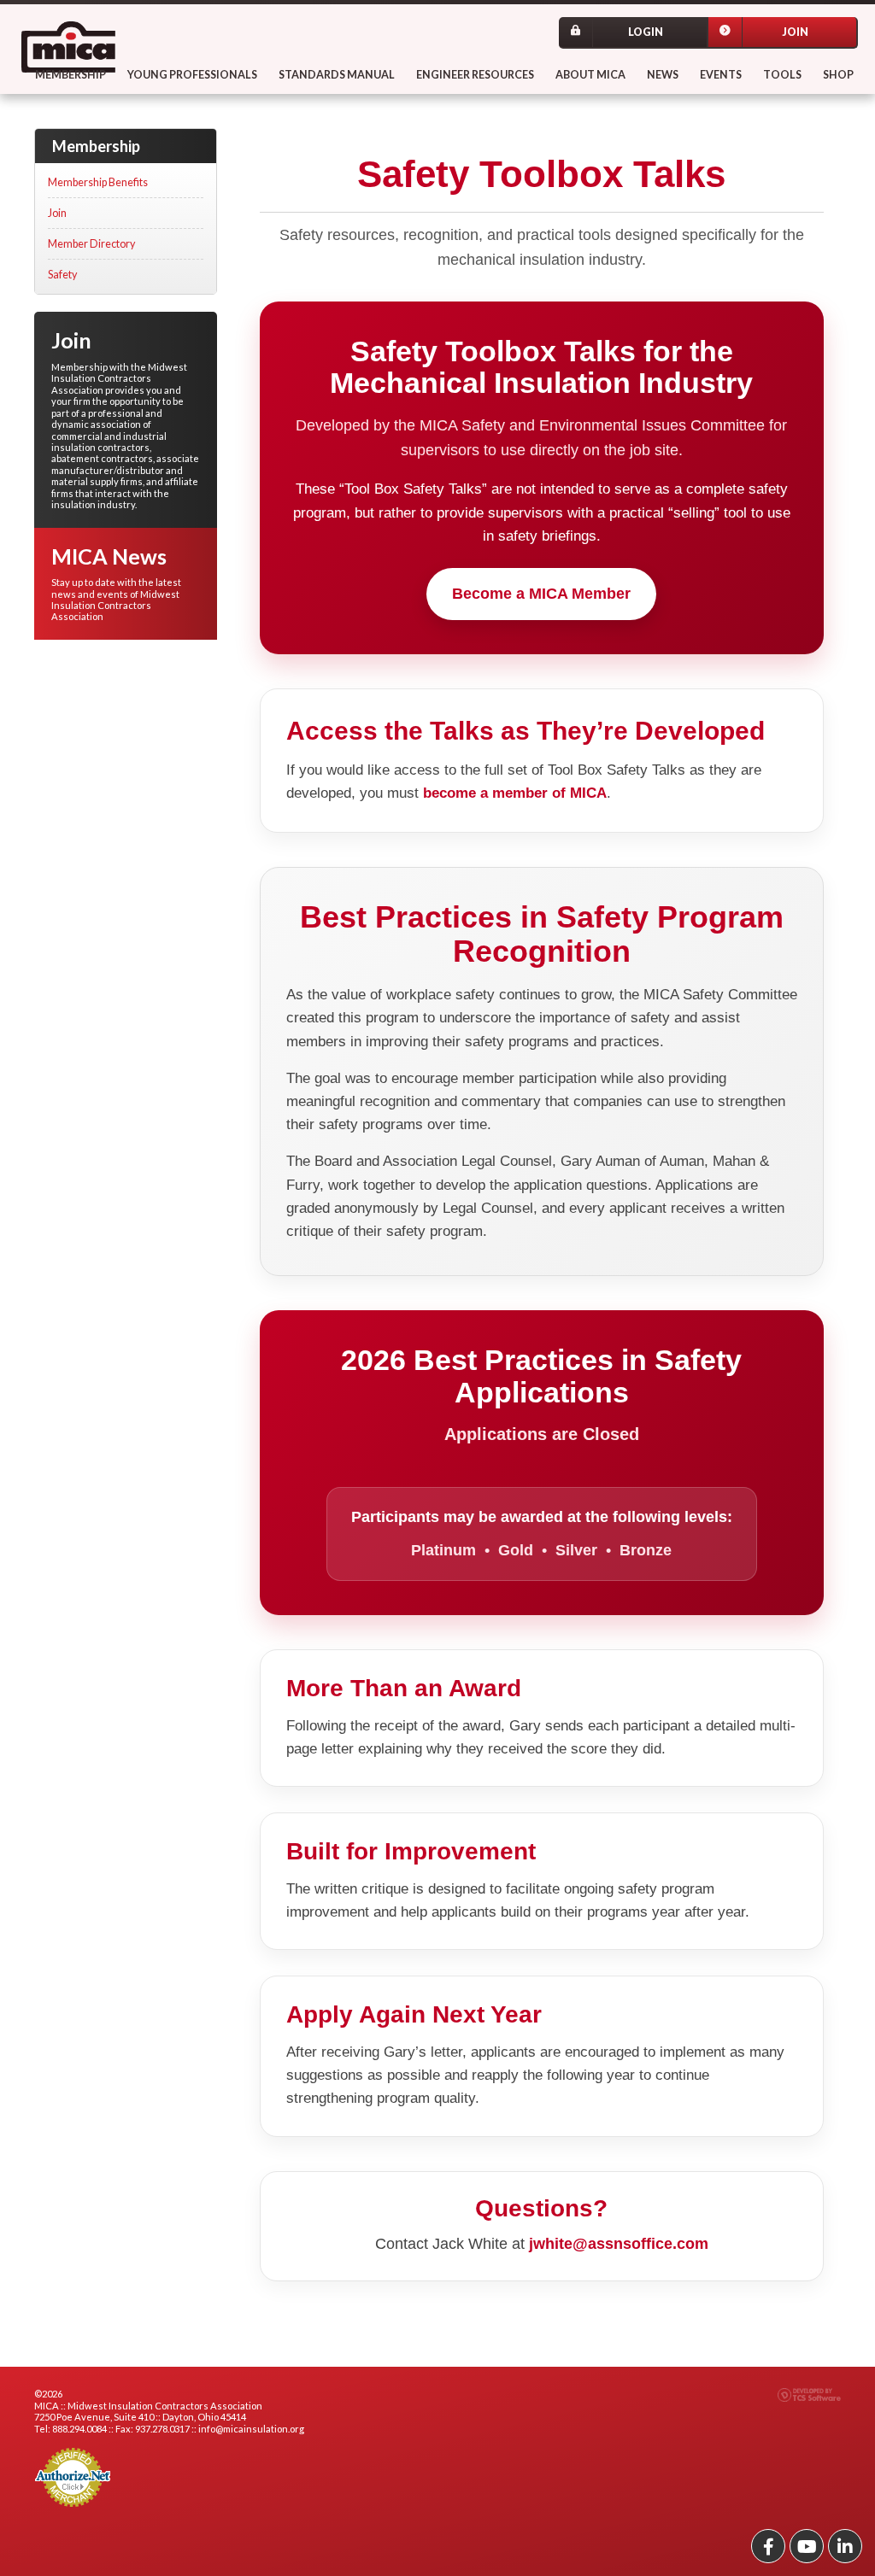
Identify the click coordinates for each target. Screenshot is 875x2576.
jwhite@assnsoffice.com (619, 2244)
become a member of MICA (515, 793)
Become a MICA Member (541, 594)
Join (795, 32)
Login (646, 32)
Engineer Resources (475, 75)
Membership (70, 75)
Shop (838, 75)
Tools (782, 75)
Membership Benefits (98, 182)
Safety (62, 275)
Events (721, 75)
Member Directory (91, 244)
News (663, 75)
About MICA (590, 75)
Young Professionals (192, 75)
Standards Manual (337, 75)
